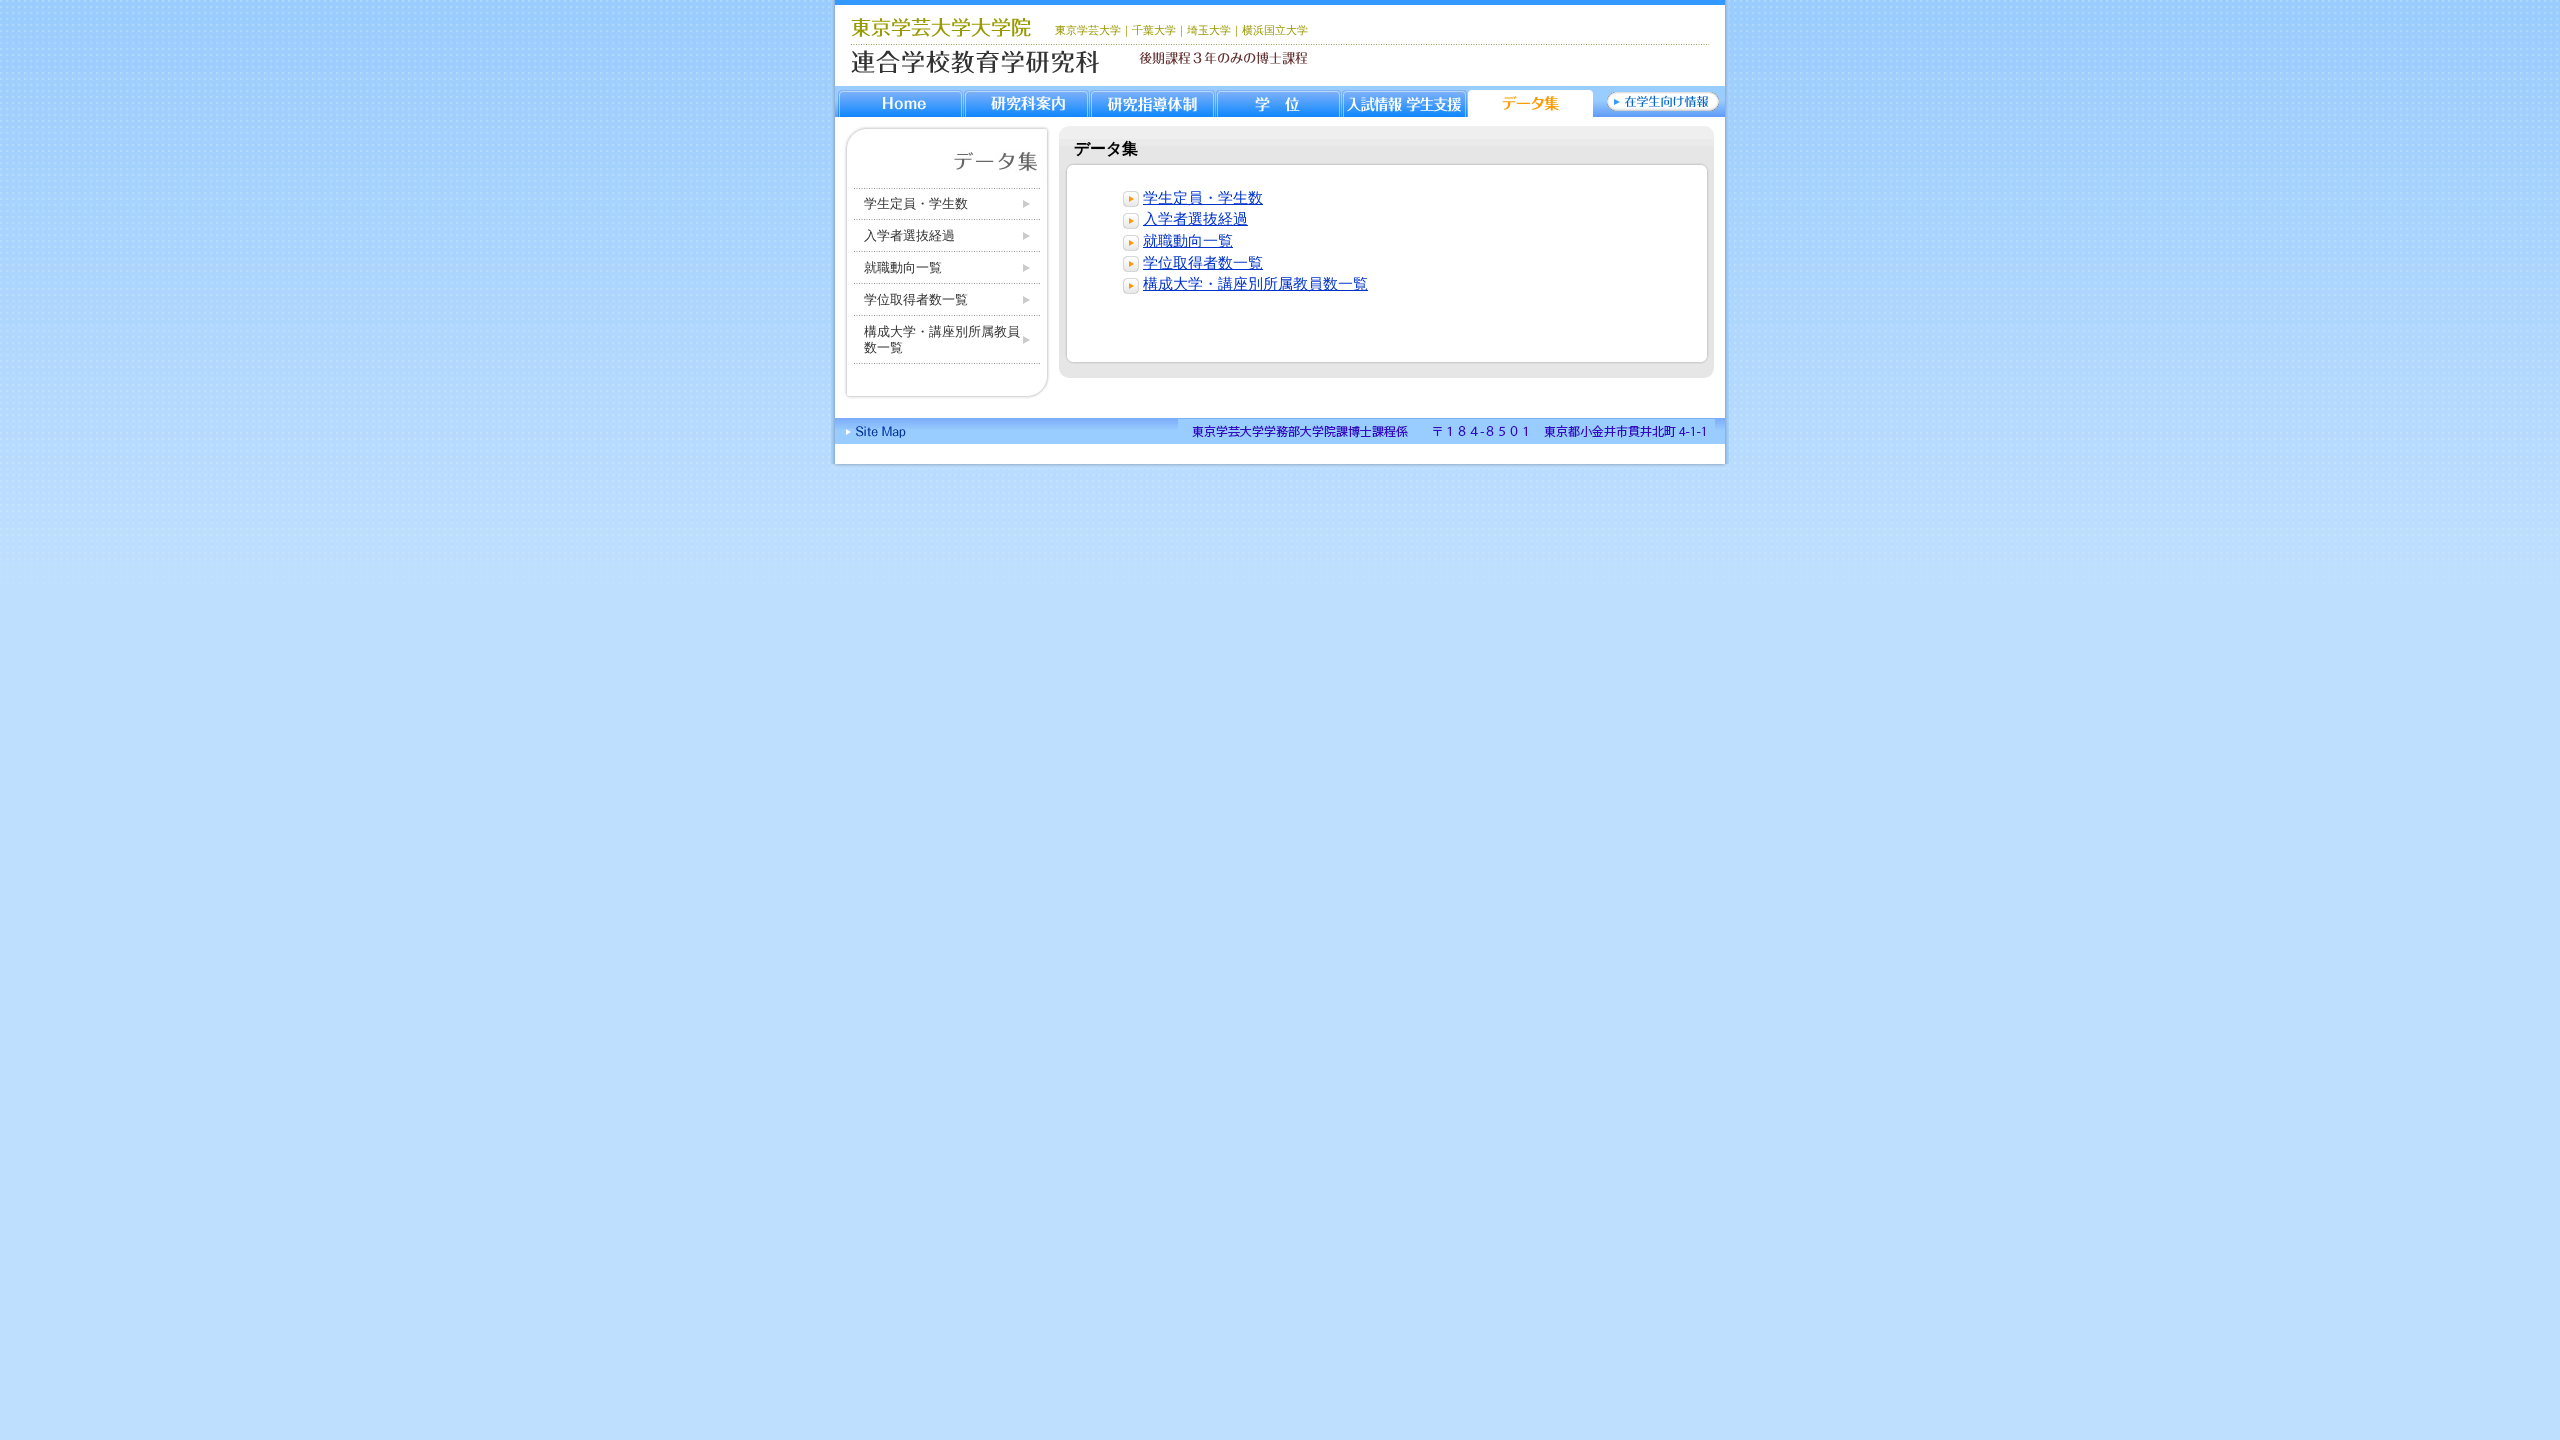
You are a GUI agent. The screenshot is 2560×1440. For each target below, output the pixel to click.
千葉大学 (1154, 30)
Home (900, 101)
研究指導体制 (1152, 101)
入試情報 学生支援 (1404, 101)
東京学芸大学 (1088, 30)
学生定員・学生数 (916, 203)
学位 (1278, 101)
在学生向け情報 (1663, 101)
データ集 (1530, 101)
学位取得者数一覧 (916, 299)
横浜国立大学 (1275, 30)
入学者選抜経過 (909, 235)
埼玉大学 (1209, 30)
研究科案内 (1026, 101)
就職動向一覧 (903, 267)
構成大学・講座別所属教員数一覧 (942, 339)
